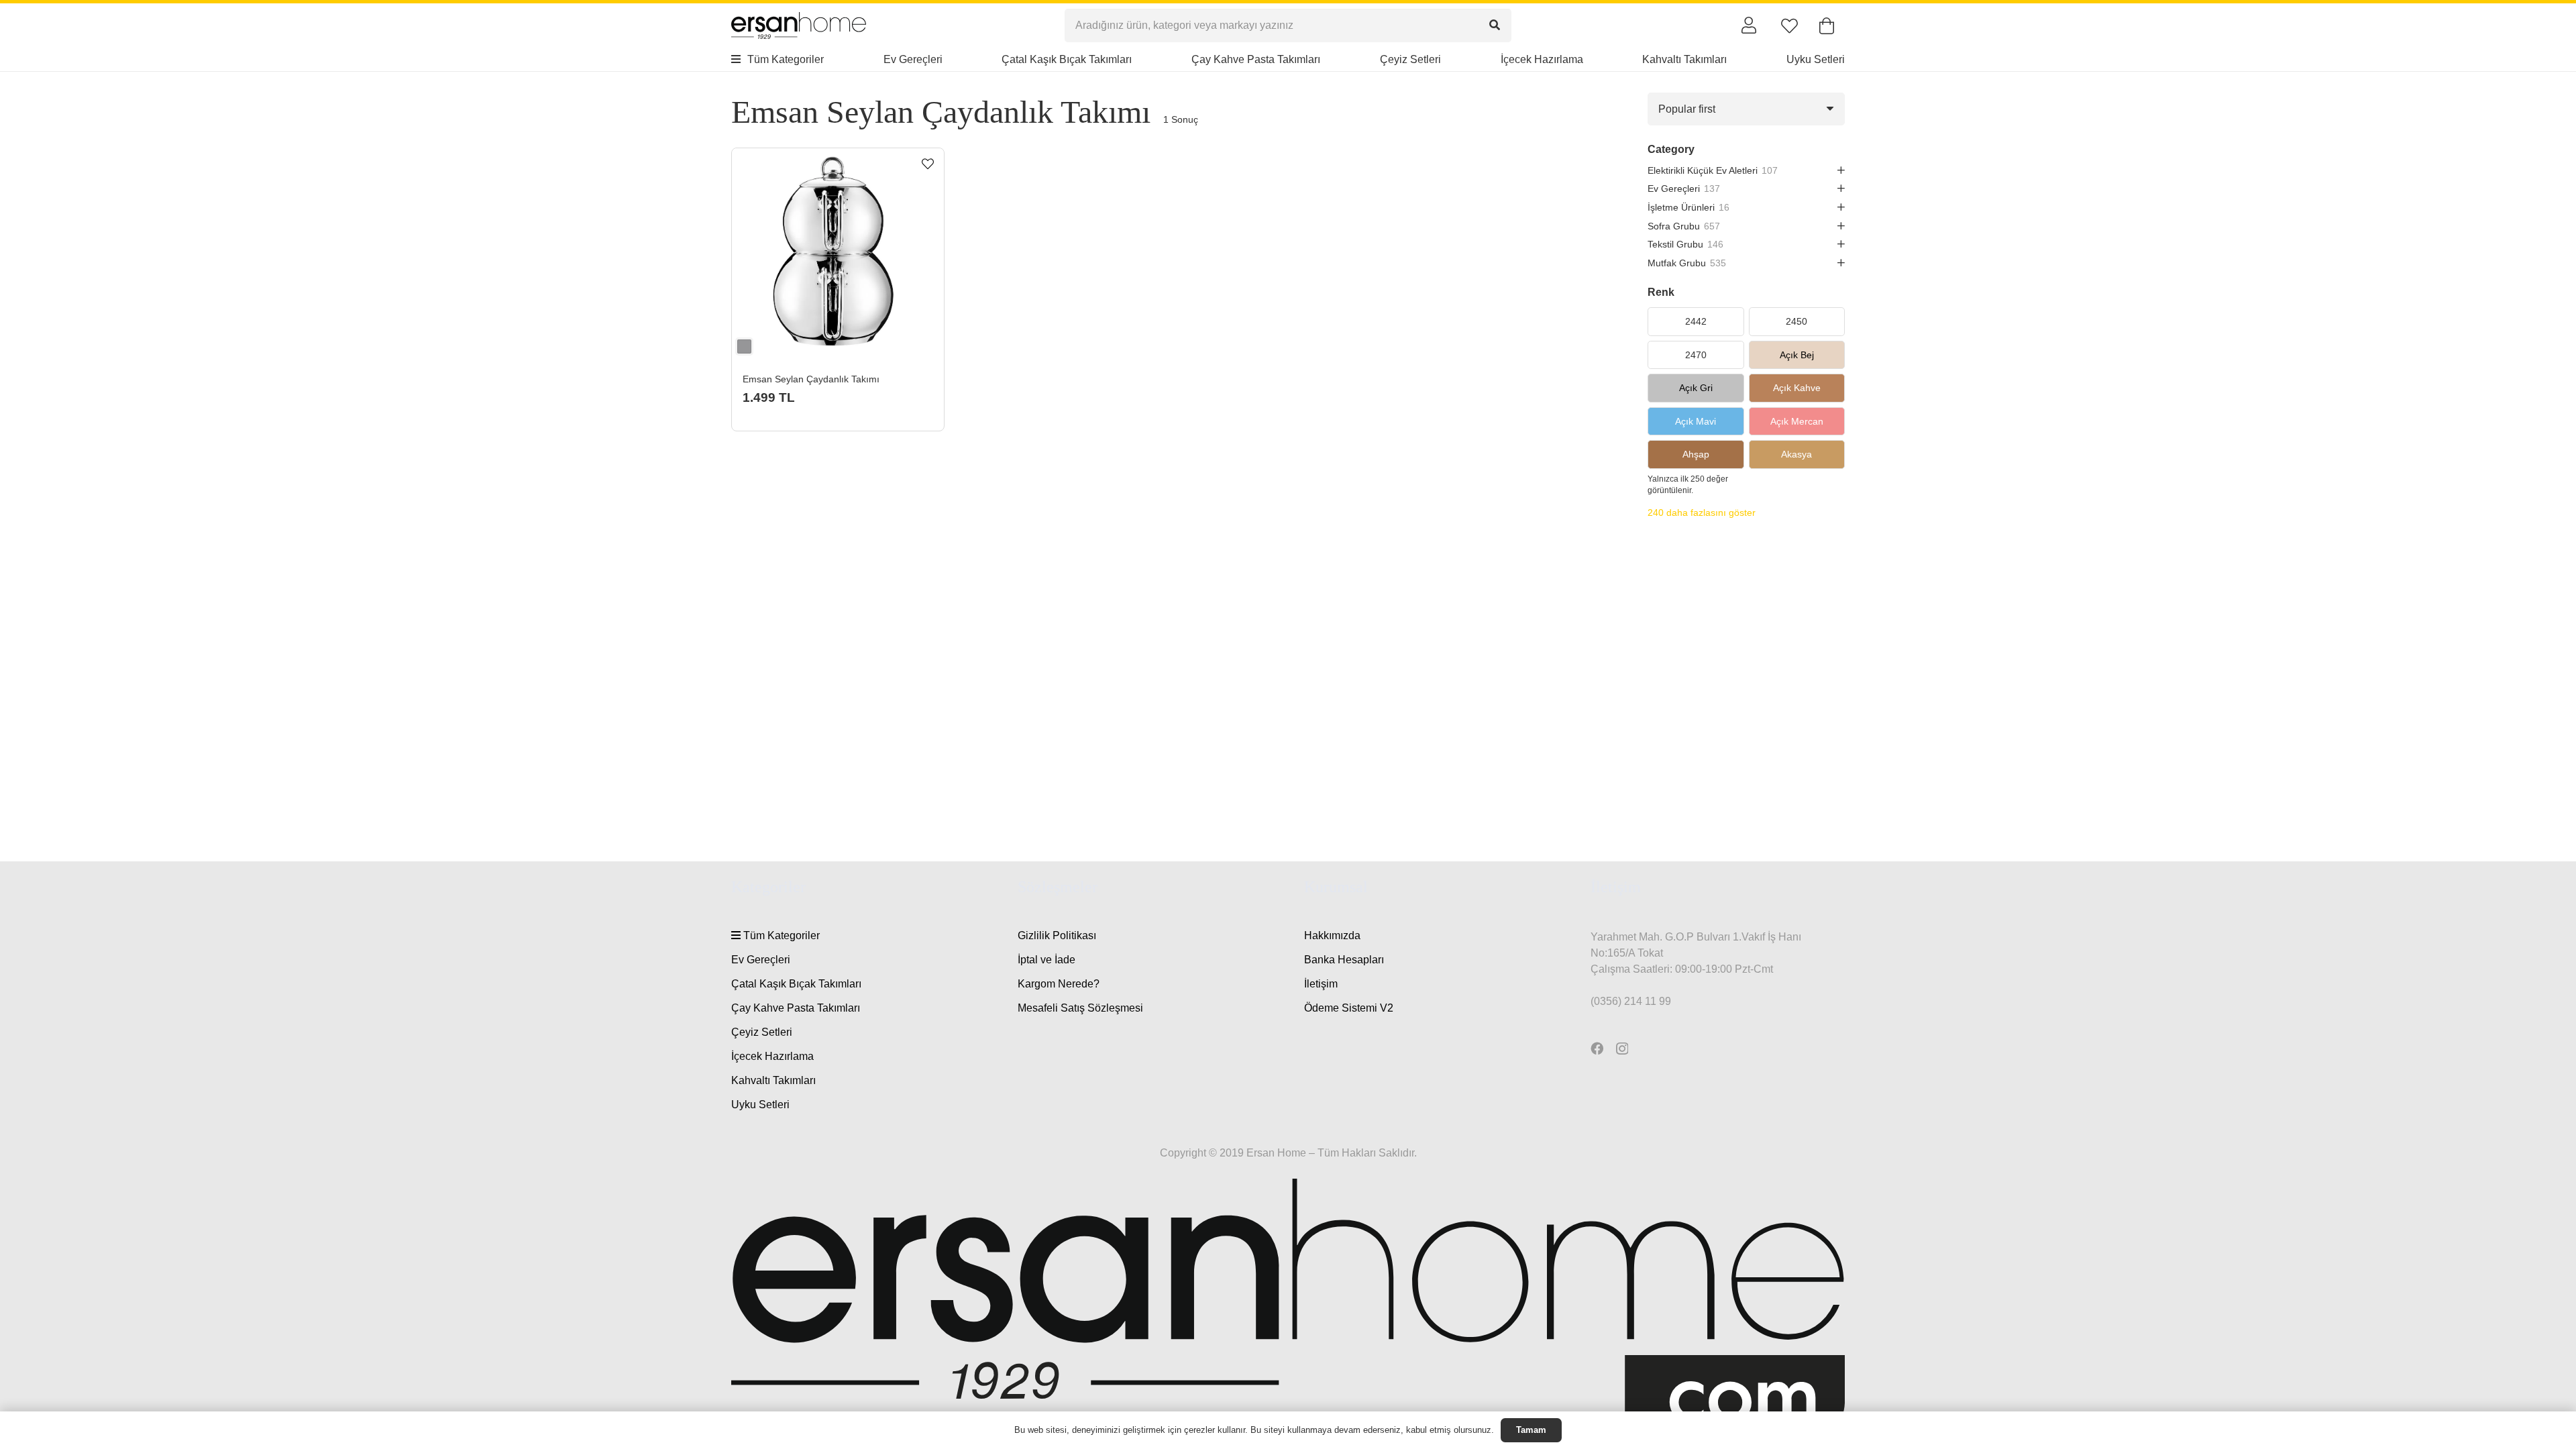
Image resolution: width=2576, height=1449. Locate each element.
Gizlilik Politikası (1057, 935)
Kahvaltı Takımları (773, 1080)
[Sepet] (1826, 26)
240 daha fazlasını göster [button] (1702, 513)
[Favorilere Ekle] (928, 164)
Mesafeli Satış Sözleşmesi (1080, 1008)
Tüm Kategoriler (780, 935)
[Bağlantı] (1749, 25)
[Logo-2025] (799, 25)
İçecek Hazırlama (772, 1056)
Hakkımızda (1332, 935)
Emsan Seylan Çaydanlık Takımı (811, 379)
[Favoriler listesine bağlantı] (1789, 26)
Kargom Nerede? (1059, 984)
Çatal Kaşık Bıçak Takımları (796, 984)
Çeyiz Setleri (762, 1032)
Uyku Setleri (760, 1105)
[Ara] (1495, 25)
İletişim (1321, 984)
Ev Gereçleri (761, 960)
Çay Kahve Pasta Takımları (796, 1008)
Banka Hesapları (1344, 960)
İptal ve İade (1046, 960)
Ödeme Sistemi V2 (1349, 1008)
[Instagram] (1622, 1049)
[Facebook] (1597, 1048)
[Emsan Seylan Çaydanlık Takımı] (838, 254)
